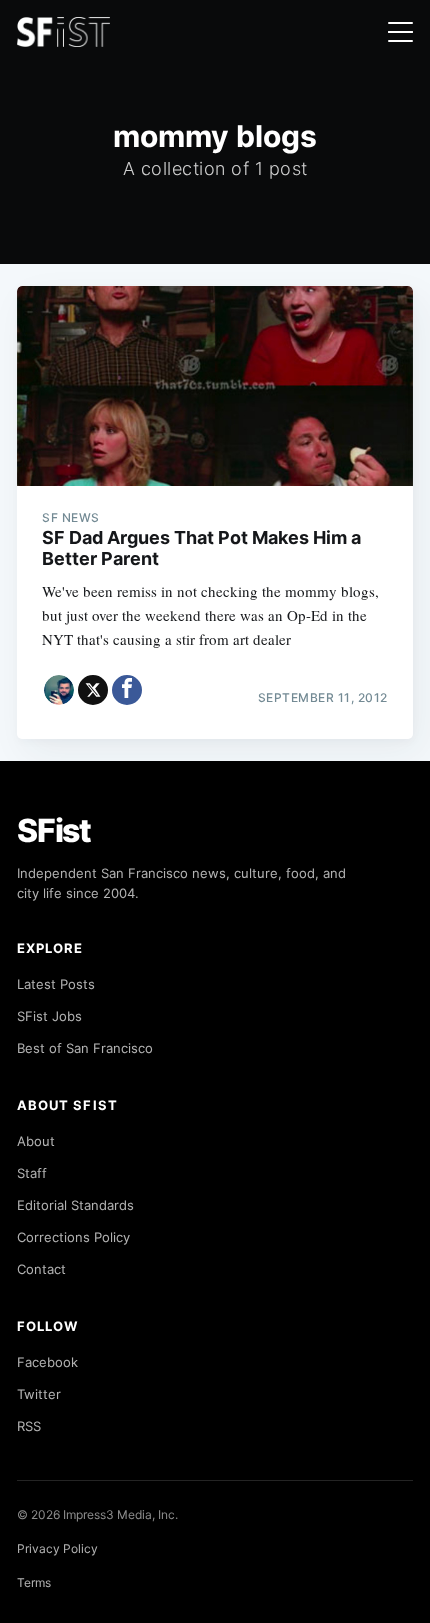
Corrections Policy (73, 1237)
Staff (32, 1173)
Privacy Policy (57, 1548)
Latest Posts (56, 984)
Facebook (47, 1362)
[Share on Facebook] (127, 690)
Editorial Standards (75, 1205)
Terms (34, 1582)
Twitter (39, 1394)
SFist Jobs (49, 1016)
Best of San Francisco (85, 1048)
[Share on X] (93, 690)
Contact (41, 1269)
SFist (54, 830)
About (36, 1141)
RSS (29, 1426)
